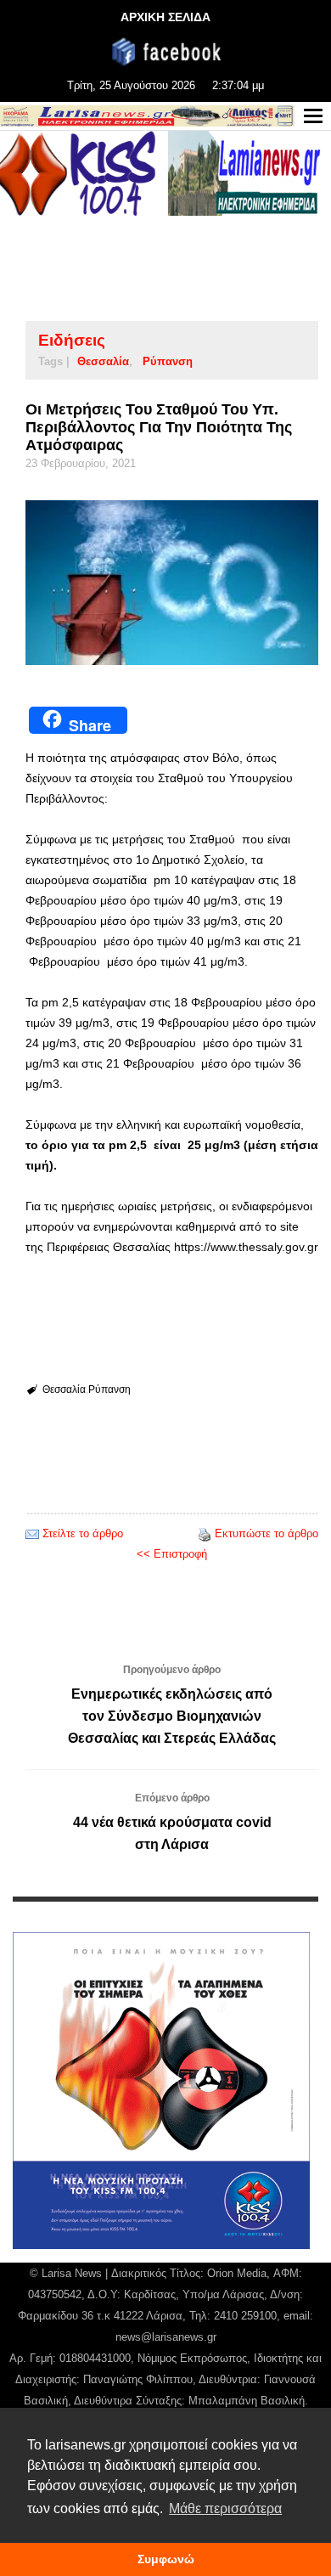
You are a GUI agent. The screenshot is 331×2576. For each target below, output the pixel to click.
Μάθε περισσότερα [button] (225, 2508)
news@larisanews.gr (166, 2337)
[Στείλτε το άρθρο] (32, 1533)
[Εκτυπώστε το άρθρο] (205, 1533)
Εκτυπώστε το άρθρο (266, 1533)
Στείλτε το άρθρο (83, 1533)
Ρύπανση (168, 361)
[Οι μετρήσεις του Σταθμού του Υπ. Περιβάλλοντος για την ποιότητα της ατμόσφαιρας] (172, 583)
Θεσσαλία (103, 361)
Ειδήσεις (72, 340)
